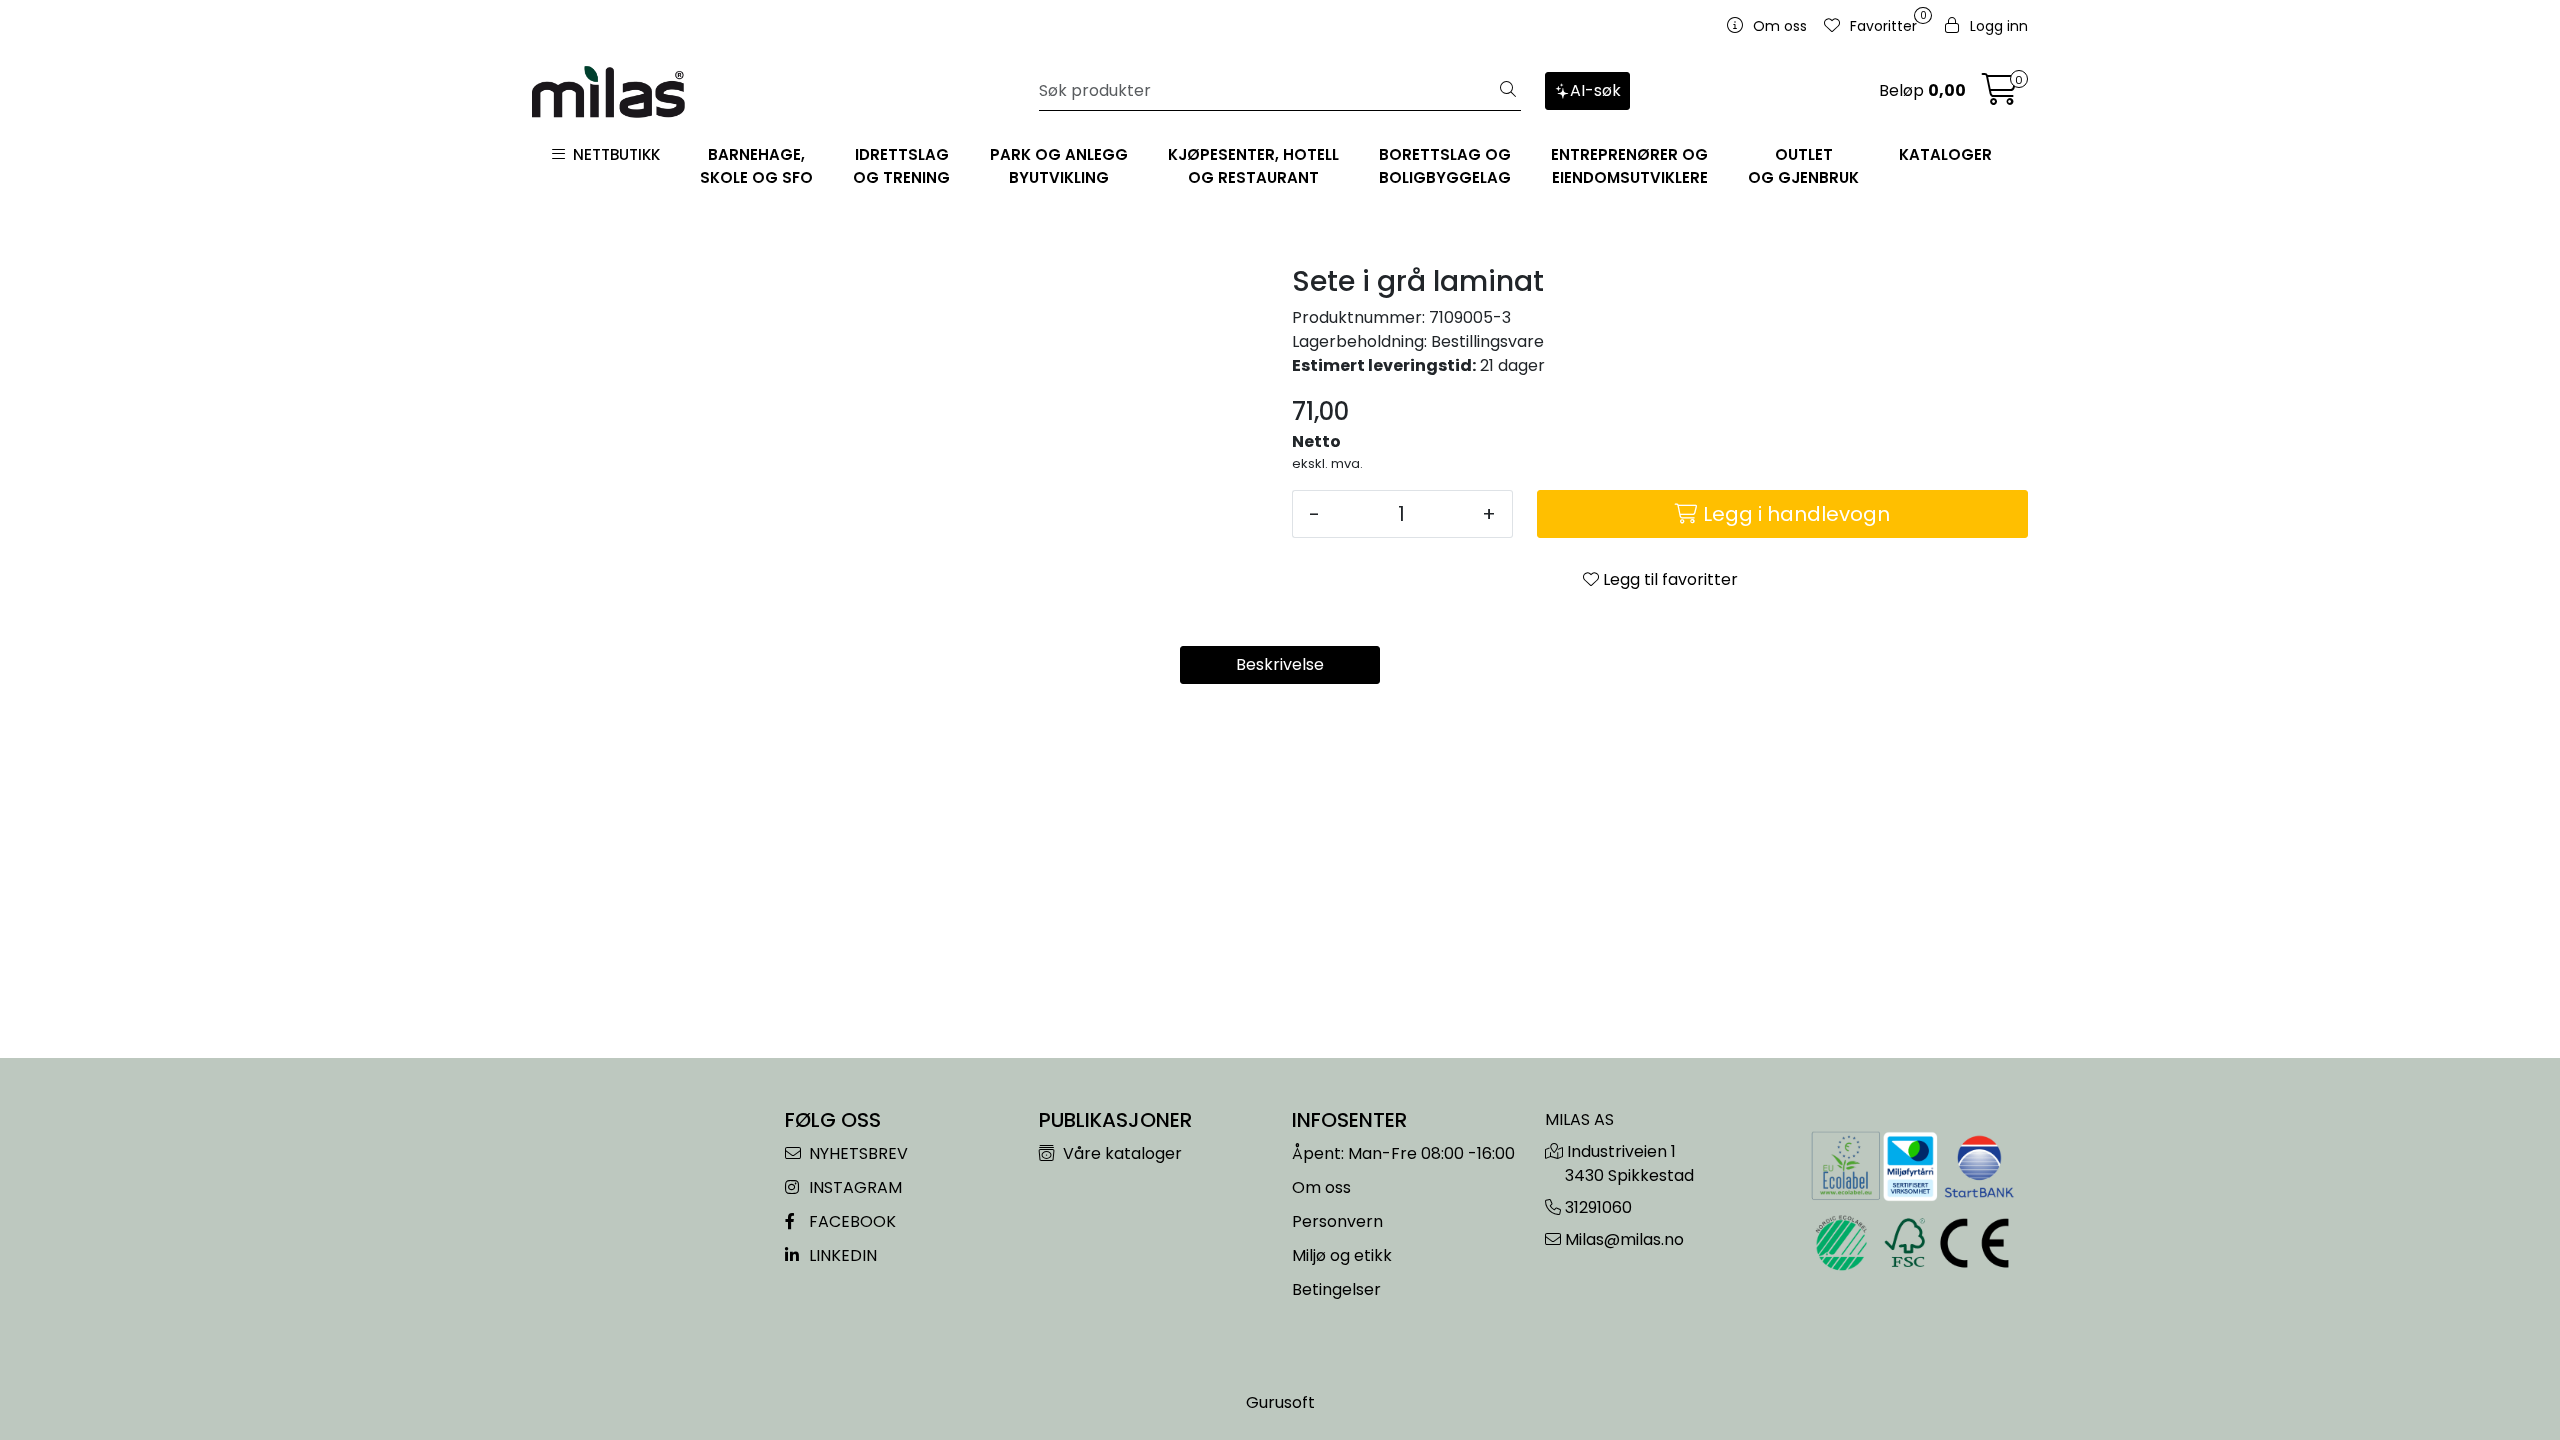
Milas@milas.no (1624, 1239)
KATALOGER (1945, 154)
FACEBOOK (850, 1221)
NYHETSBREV (856, 1153)
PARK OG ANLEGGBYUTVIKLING (1059, 166)
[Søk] (1508, 91)
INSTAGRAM (853, 1187)
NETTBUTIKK (612, 154)
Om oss (1321, 1187)
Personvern (1337, 1221)
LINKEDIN (841, 1255)
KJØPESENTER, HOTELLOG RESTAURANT (1253, 166)
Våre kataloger (1120, 1153)
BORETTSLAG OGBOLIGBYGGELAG (1445, 166)
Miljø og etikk (1342, 1255)
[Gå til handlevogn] (2000, 95)
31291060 (1598, 1207)
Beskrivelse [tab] (1280, 664)
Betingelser (1336, 1289)
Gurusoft (1280, 1402)
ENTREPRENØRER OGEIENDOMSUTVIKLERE (1629, 166)
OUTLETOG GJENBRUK (1803, 166)
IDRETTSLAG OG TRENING (901, 166)
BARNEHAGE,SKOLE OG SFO (756, 166)
